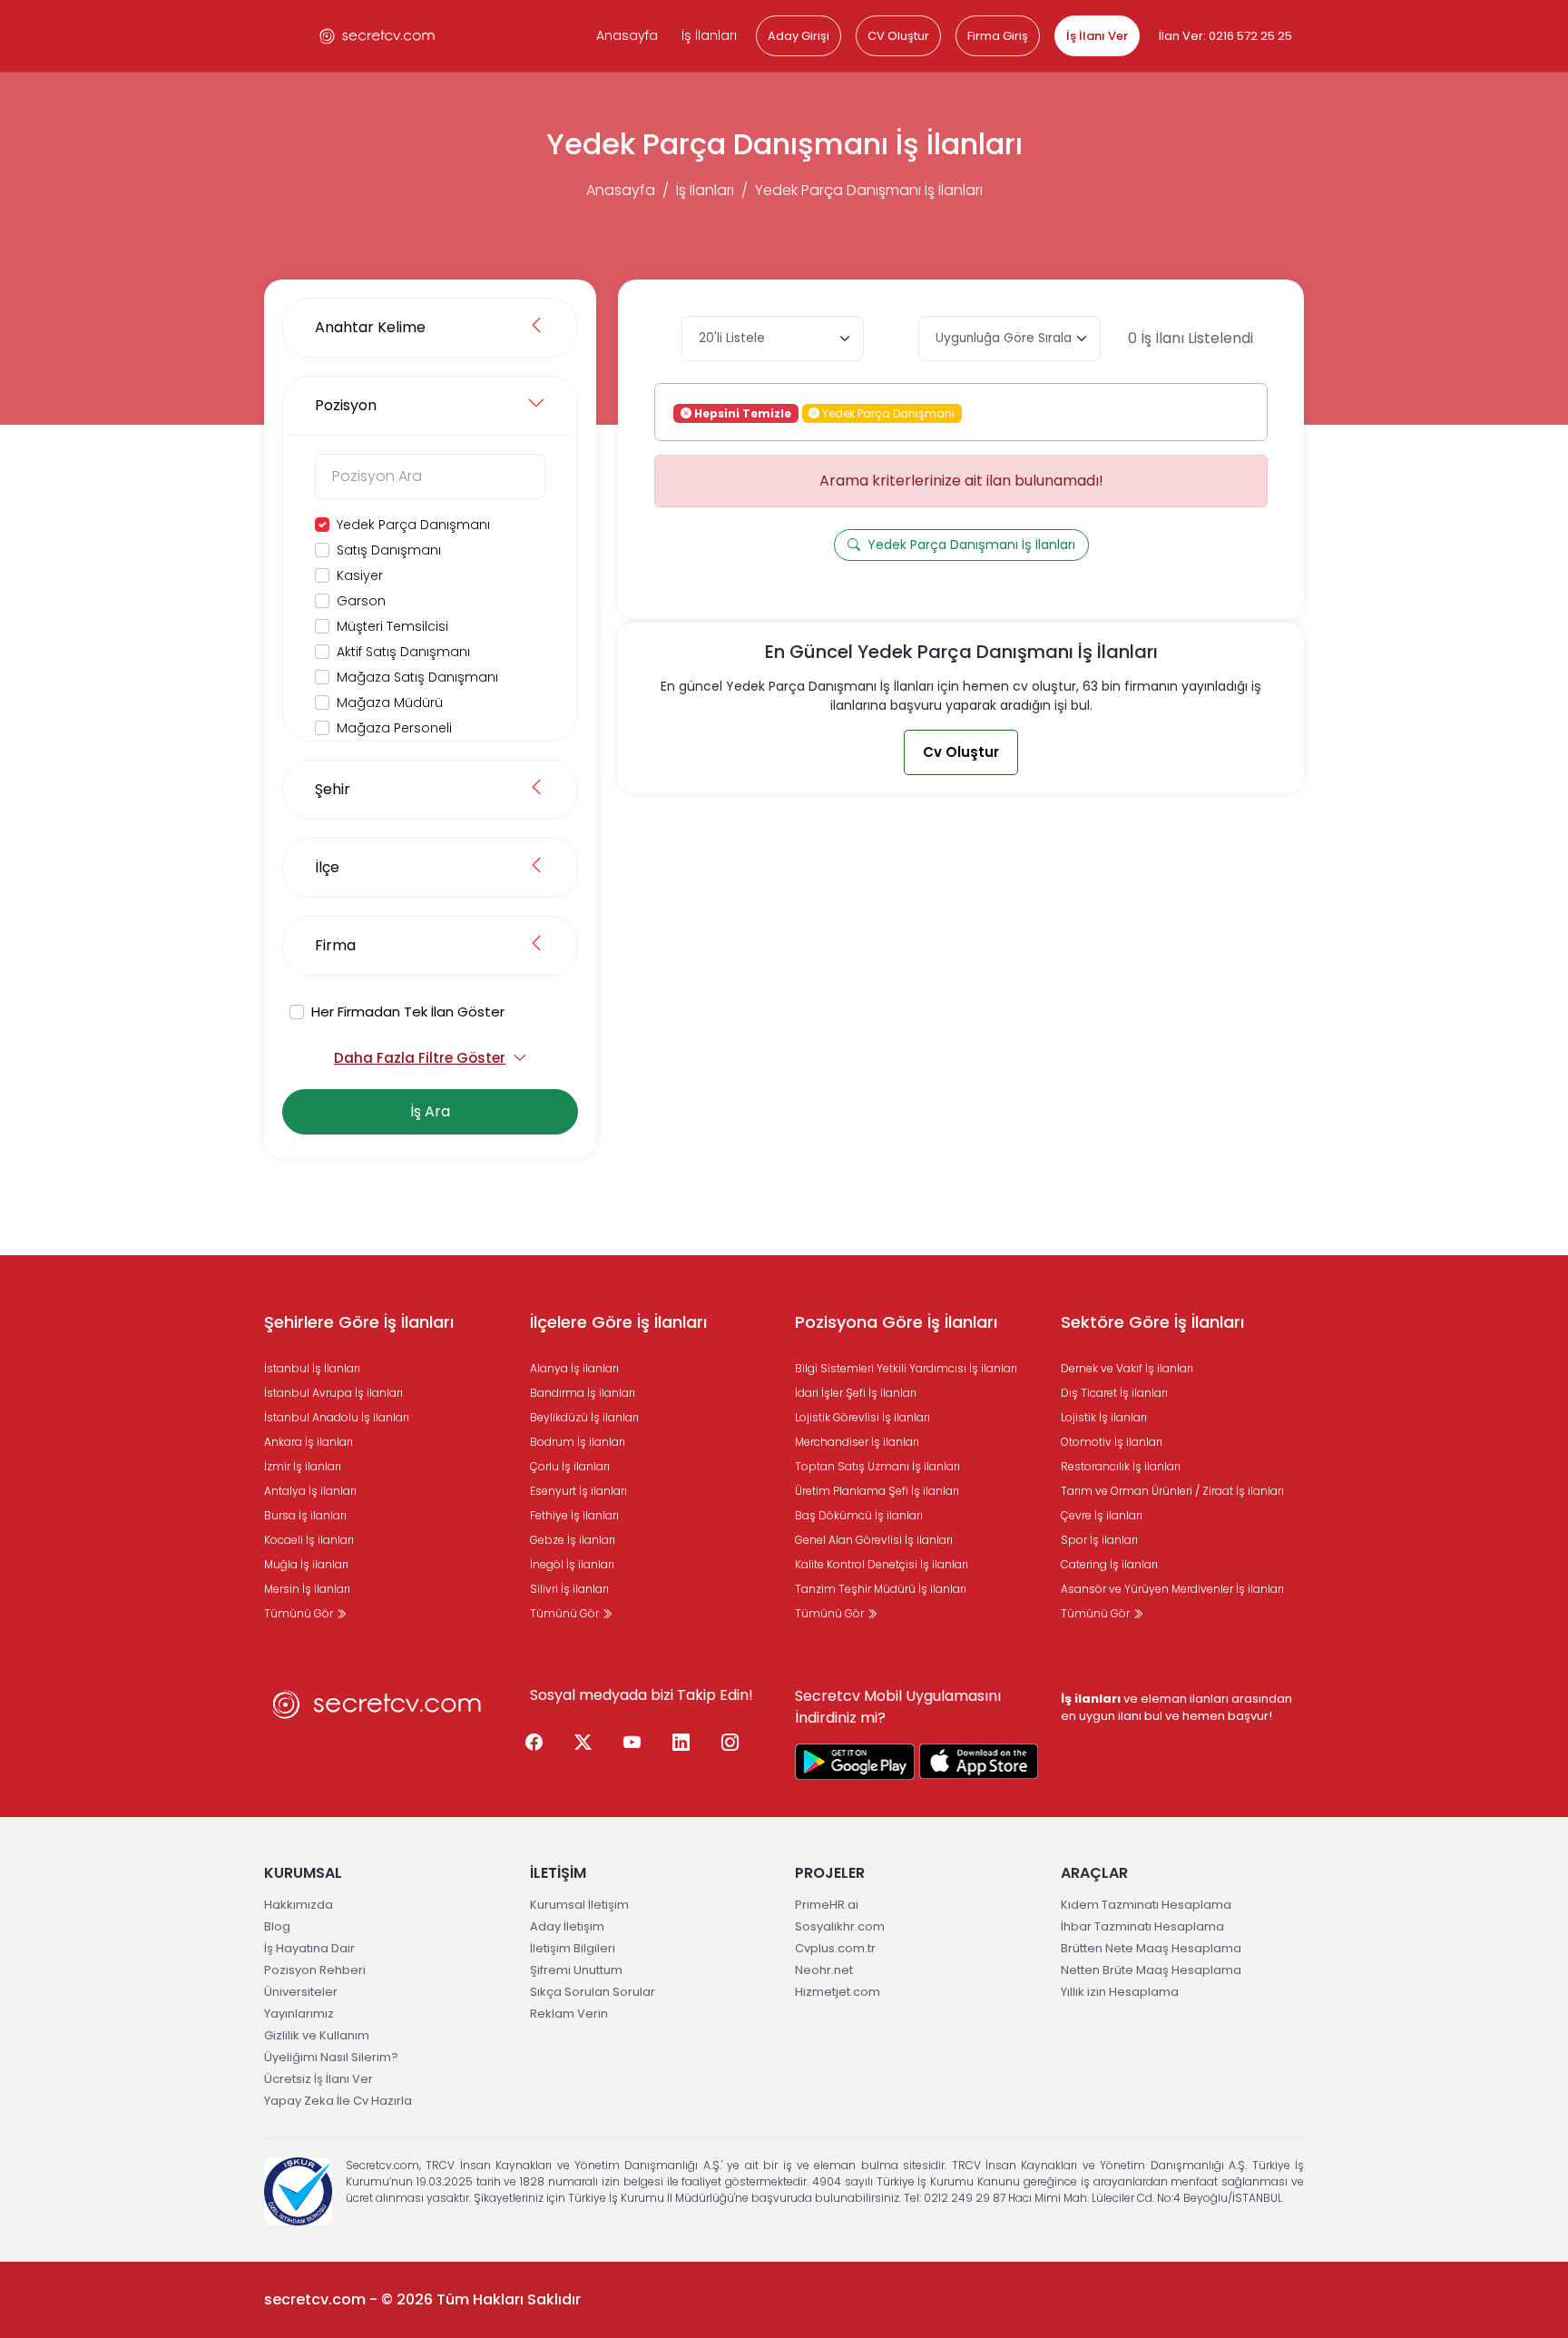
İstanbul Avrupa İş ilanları (333, 1393)
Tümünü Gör (300, 1613)
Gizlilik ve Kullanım (317, 2035)
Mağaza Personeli (394, 728)
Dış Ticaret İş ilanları (1114, 1393)
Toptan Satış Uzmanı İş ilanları (877, 1466)
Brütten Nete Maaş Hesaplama (1151, 1948)
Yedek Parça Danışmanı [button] (887, 413)
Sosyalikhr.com (840, 1926)
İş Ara (430, 1111)
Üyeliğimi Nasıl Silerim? (331, 2057)
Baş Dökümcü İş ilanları (859, 1515)
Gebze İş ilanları (573, 1540)
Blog (277, 1926)
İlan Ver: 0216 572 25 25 (1225, 36)
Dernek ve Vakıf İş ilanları (1127, 1368)
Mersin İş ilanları (307, 1589)
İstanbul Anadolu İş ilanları (337, 1417)
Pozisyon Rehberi (315, 1970)
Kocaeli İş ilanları (309, 1540)
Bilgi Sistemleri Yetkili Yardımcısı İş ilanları (906, 1368)
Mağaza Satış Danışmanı (417, 677)
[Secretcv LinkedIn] (681, 1744)
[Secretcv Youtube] (632, 1744)
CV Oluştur (898, 36)
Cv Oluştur (961, 752)
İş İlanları (709, 35)
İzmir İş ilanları (303, 1466)
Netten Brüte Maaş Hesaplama (1151, 1970)
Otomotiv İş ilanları (1112, 1442)
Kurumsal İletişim (579, 1905)
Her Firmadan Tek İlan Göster (408, 1012)
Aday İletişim (567, 1926)
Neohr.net (824, 1970)
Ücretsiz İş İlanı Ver (318, 2079)
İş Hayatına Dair (309, 1948)
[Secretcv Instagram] (730, 1744)
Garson (361, 601)
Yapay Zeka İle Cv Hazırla (338, 2101)
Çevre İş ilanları (1102, 1515)
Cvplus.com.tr (835, 1948)
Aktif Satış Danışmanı (403, 652)
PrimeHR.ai (827, 1905)
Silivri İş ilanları (569, 1589)
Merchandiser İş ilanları (857, 1442)
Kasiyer (360, 575)
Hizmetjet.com (838, 1992)
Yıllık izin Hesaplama (1120, 1992)
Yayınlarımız (299, 2014)
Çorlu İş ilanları (570, 1466)
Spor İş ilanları (1099, 1540)
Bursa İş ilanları (305, 1515)
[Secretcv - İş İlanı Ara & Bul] (855, 1762)
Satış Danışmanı (389, 550)
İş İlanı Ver (1097, 36)
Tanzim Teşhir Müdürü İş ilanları (881, 1589)
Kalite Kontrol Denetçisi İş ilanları (882, 1564)
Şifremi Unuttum (576, 1970)
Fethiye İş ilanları (574, 1515)
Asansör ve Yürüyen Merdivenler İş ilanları (1172, 1589)
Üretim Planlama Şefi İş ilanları (877, 1491)
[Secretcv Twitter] (583, 1744)
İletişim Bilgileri (573, 1948)
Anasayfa (627, 35)
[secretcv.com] (377, 36)
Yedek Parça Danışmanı (413, 525)
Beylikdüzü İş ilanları (584, 1417)
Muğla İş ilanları (306, 1564)
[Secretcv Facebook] (534, 1744)
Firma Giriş (998, 36)
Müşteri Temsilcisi (392, 626)
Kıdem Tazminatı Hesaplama (1146, 1905)
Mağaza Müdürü (390, 702)
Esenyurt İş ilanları (578, 1491)
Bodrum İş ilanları (578, 1442)
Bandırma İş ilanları (583, 1393)
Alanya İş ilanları (574, 1368)
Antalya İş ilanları (310, 1491)
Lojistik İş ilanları (1104, 1417)
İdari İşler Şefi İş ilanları (856, 1393)
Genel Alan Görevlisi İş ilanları (874, 1540)
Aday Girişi (799, 36)
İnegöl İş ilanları (572, 1564)
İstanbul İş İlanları (312, 1368)
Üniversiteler (301, 1992)
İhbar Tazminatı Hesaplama (1142, 1926)
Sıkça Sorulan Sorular (593, 1992)
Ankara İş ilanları (309, 1442)
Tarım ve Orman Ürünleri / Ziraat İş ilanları (1172, 1491)
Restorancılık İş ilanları (1121, 1466)
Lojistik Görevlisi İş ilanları (862, 1417)
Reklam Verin (569, 2014)
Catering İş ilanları (1109, 1564)
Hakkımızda (299, 1905)
